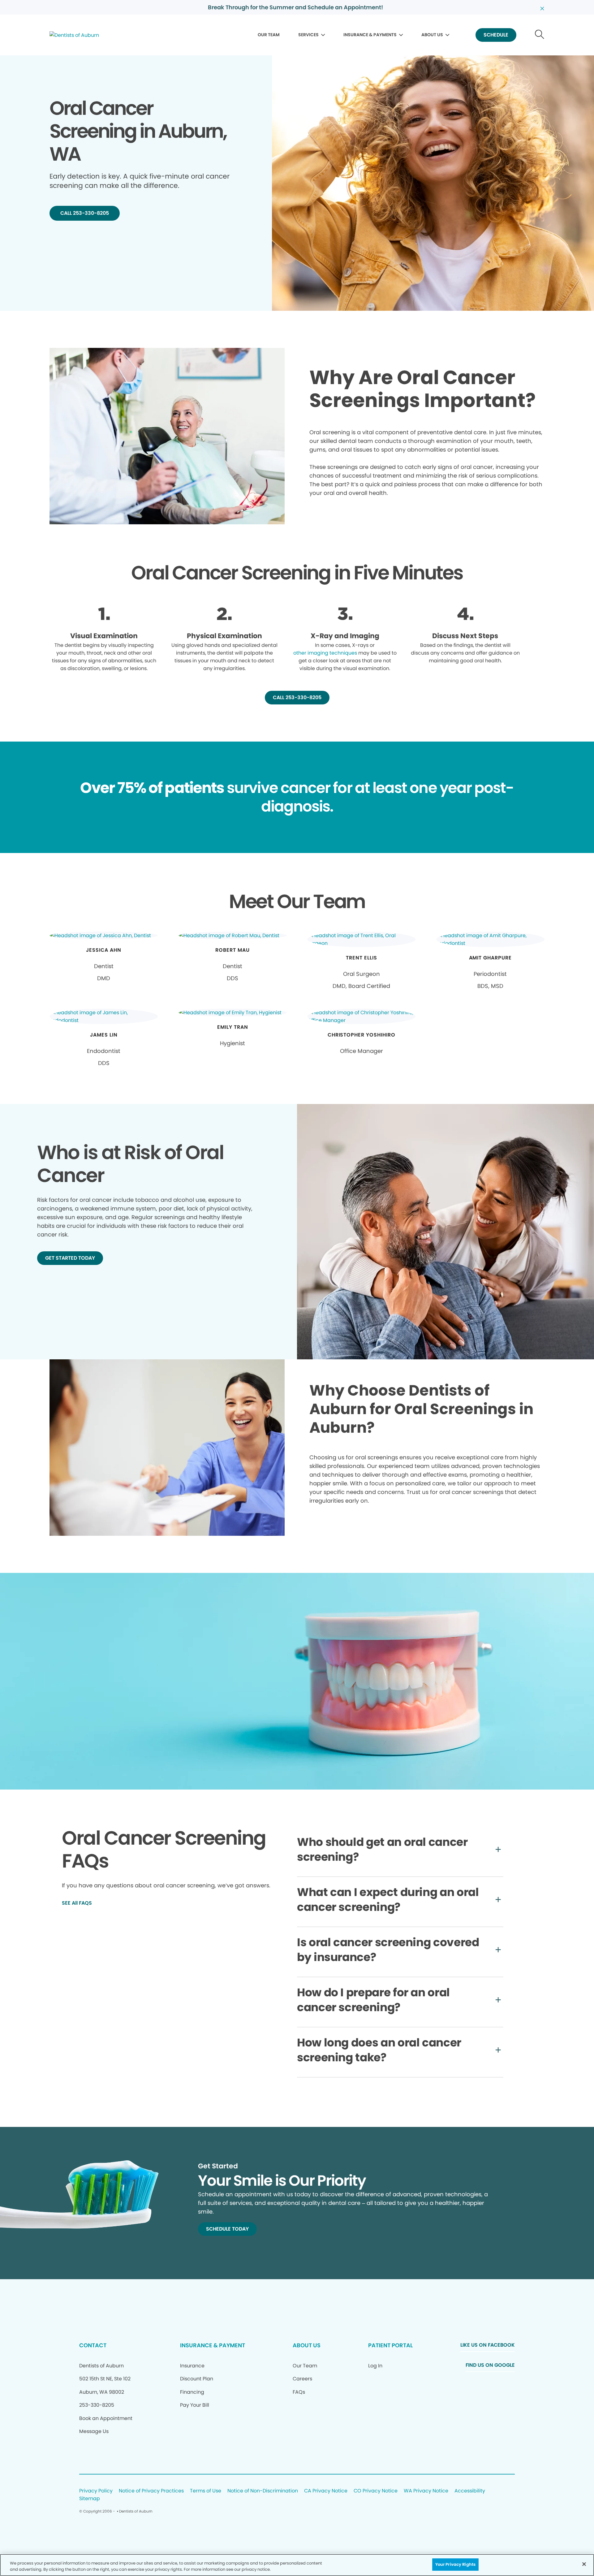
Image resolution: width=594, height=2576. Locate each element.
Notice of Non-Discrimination (263, 2491)
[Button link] (540, 35)
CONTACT (93, 2345)
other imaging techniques (325, 653)
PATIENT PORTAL (390, 2345)
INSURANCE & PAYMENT (213, 2345)
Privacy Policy (96, 2491)
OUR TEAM (269, 35)
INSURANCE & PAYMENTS (370, 35)
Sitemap (90, 2499)
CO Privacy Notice (376, 2491)
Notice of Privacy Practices (151, 2491)
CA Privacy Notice (326, 2491)
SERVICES (308, 35)
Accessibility (470, 2491)
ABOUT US (432, 35)
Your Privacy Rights (455, 2564)
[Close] (584, 2564)
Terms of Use (206, 2491)
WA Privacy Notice (426, 2491)
